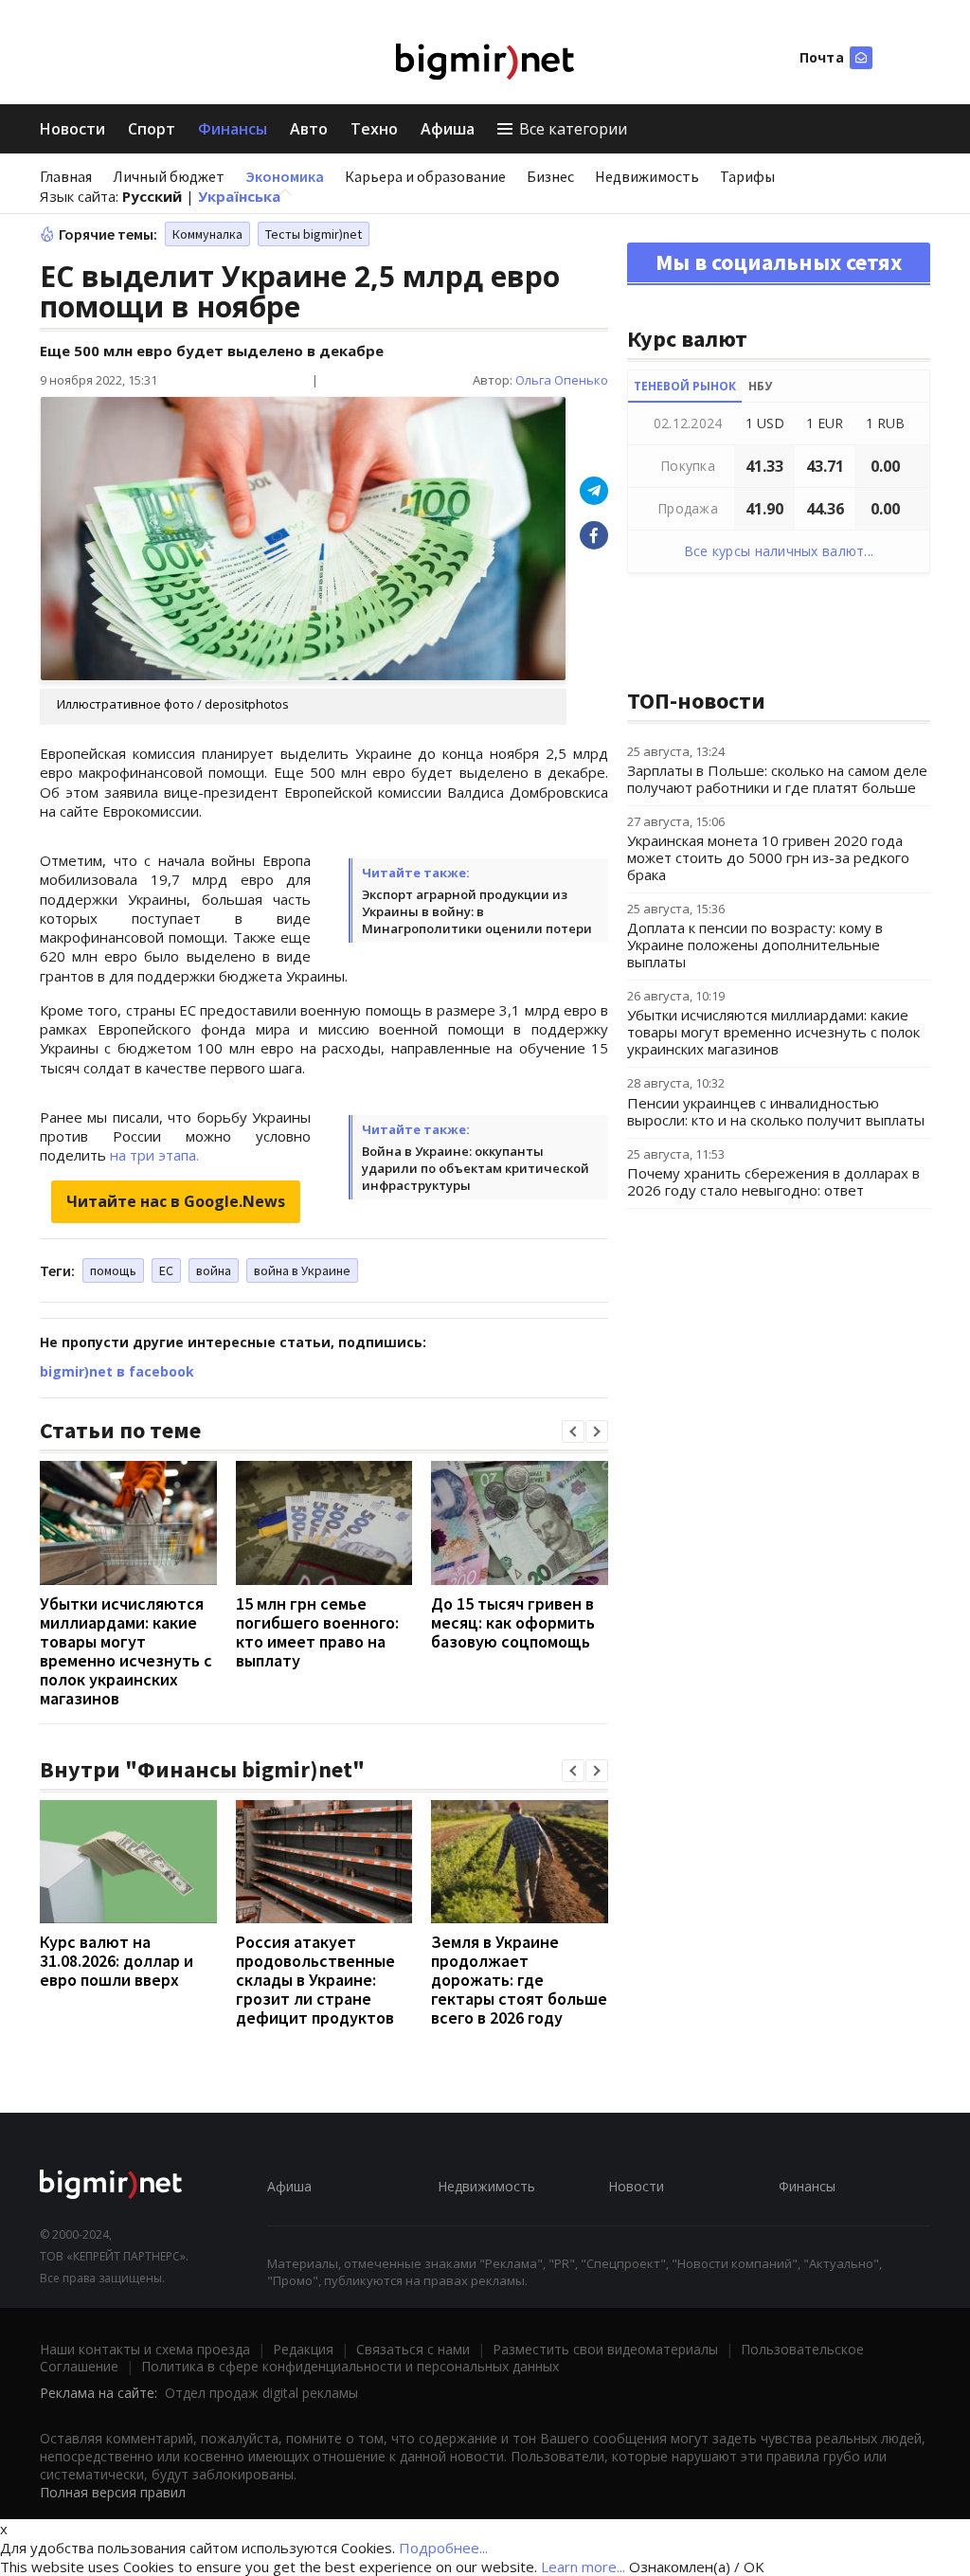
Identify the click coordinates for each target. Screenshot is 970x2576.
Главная (66, 176)
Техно (374, 129)
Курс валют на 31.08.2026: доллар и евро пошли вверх (117, 1961)
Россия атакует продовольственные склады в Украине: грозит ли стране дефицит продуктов (315, 1980)
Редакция (303, 2349)
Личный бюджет (169, 176)
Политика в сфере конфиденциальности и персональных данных (350, 2366)
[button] (573, 1432)
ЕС (166, 1270)
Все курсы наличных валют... (779, 551)
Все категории (573, 129)
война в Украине (302, 1270)
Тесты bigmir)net (314, 234)
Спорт (152, 129)
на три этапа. (154, 1155)
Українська (239, 196)
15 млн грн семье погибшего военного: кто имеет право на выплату (317, 1632)
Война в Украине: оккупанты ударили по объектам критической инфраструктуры (476, 1168)
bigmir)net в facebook (117, 1371)
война (214, 1270)
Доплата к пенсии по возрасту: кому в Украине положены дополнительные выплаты (755, 945)
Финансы (233, 129)
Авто (309, 129)
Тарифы (747, 176)
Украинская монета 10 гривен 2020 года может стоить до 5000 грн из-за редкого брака (768, 857)
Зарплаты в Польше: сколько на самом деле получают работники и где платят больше (777, 779)
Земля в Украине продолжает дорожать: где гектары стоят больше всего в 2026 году (519, 1980)
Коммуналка (207, 234)
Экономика (285, 176)
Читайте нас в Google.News (176, 1201)
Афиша (448, 129)
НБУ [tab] (760, 386)
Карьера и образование (425, 176)
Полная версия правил (113, 2492)
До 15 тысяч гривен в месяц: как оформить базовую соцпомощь (513, 1622)
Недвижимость (647, 176)
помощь (113, 1270)
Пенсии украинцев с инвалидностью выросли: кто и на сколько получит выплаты (776, 1111)
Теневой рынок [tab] (685, 386)
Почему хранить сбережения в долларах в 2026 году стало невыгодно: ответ (773, 1181)
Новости (72, 129)
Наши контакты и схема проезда (145, 2349)
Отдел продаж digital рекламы (261, 2393)
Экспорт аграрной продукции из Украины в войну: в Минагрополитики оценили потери (477, 911)
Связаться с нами (413, 2349)
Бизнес (550, 176)
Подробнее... (443, 2548)
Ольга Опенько (562, 380)
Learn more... (583, 2567)
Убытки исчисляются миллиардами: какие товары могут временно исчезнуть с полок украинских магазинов (126, 1651)
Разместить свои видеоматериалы (605, 2349)
